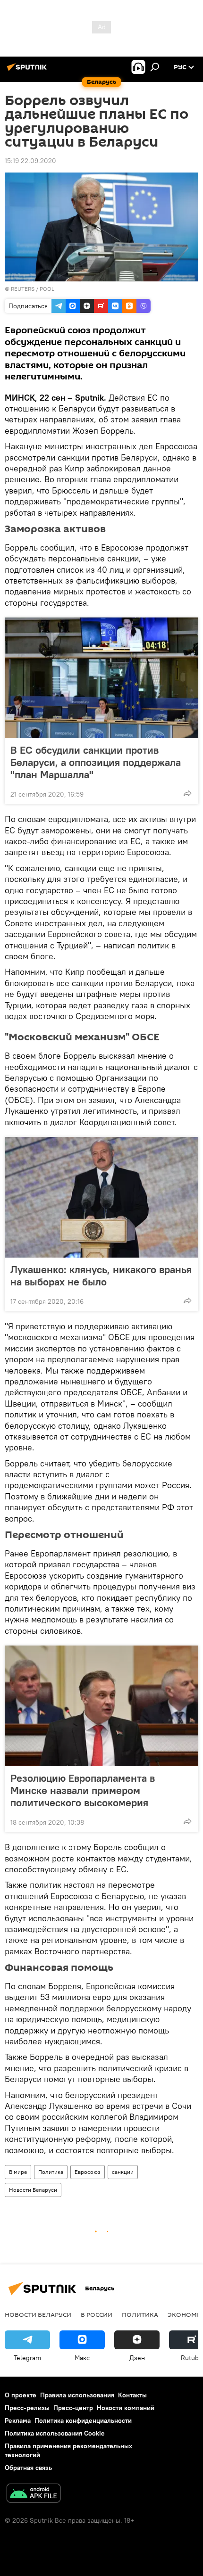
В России (97, 2314)
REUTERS (23, 289)
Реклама (18, 2420)
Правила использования (77, 2395)
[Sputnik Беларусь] (28, 71)
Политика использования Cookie (55, 2433)
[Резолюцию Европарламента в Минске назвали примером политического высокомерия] (101, 1706)
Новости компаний (126, 2408)
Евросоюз (88, 2172)
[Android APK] (34, 2494)
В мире (18, 2172)
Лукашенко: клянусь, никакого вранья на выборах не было (101, 1276)
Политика (51, 2172)
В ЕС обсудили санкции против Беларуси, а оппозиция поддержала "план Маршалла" (96, 762)
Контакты (132, 2395)
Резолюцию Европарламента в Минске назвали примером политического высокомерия (83, 1790)
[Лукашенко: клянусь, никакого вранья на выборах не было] (101, 1197)
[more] (187, 793)
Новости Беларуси (33, 2190)
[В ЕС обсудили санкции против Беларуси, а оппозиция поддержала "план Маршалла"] (101, 678)
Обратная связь (28, 2468)
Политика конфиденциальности (83, 2420)
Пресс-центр (73, 2408)
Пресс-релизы (27, 2408)
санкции (123, 2172)
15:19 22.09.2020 (30, 161)
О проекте (21, 2395)
